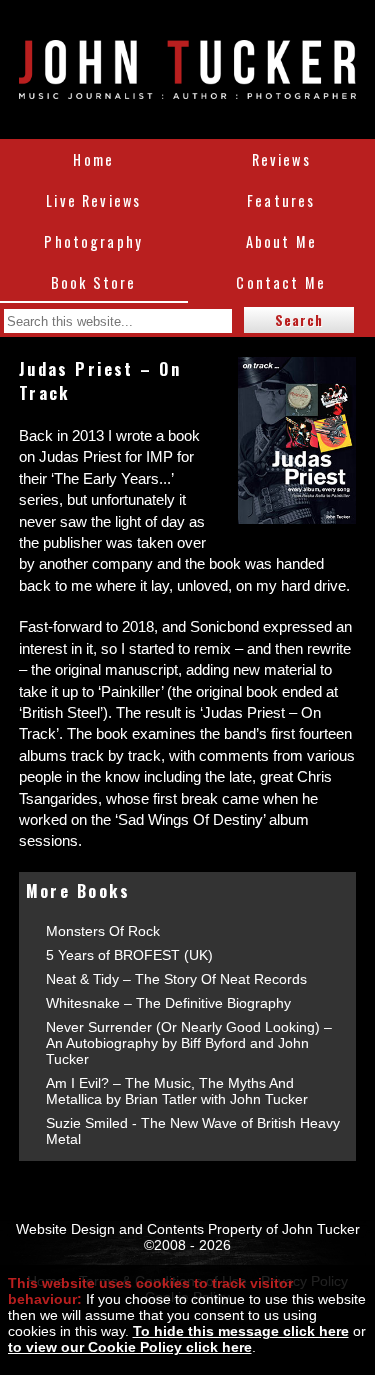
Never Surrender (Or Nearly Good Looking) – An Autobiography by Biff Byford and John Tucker (189, 1043)
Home (93, 159)
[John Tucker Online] (187, 88)
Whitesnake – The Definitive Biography (168, 1003)
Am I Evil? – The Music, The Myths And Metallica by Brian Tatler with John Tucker (177, 1091)
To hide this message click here (241, 1331)
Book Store (94, 282)
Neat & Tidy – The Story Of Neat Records (176, 979)
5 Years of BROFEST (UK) (129, 955)
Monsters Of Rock (103, 931)
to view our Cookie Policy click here (130, 1347)
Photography (93, 241)
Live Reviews (93, 200)
